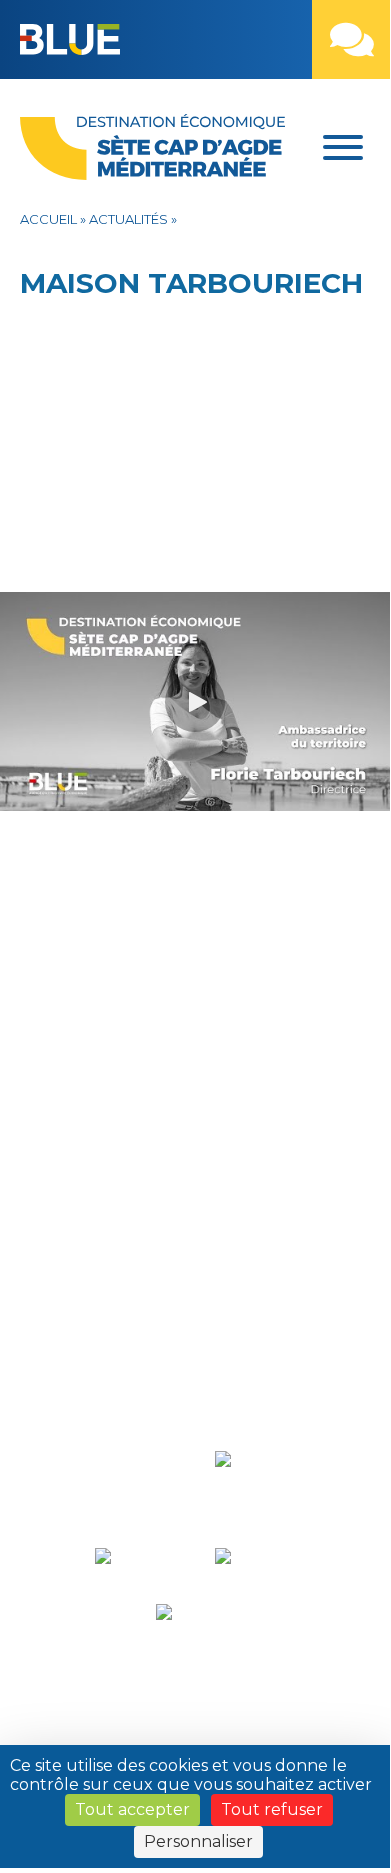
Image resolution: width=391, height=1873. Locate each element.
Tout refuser (272, 1809)
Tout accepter (132, 1809)
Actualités (128, 219)
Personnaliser (198, 1841)
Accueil (48, 219)
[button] (189, 45)
